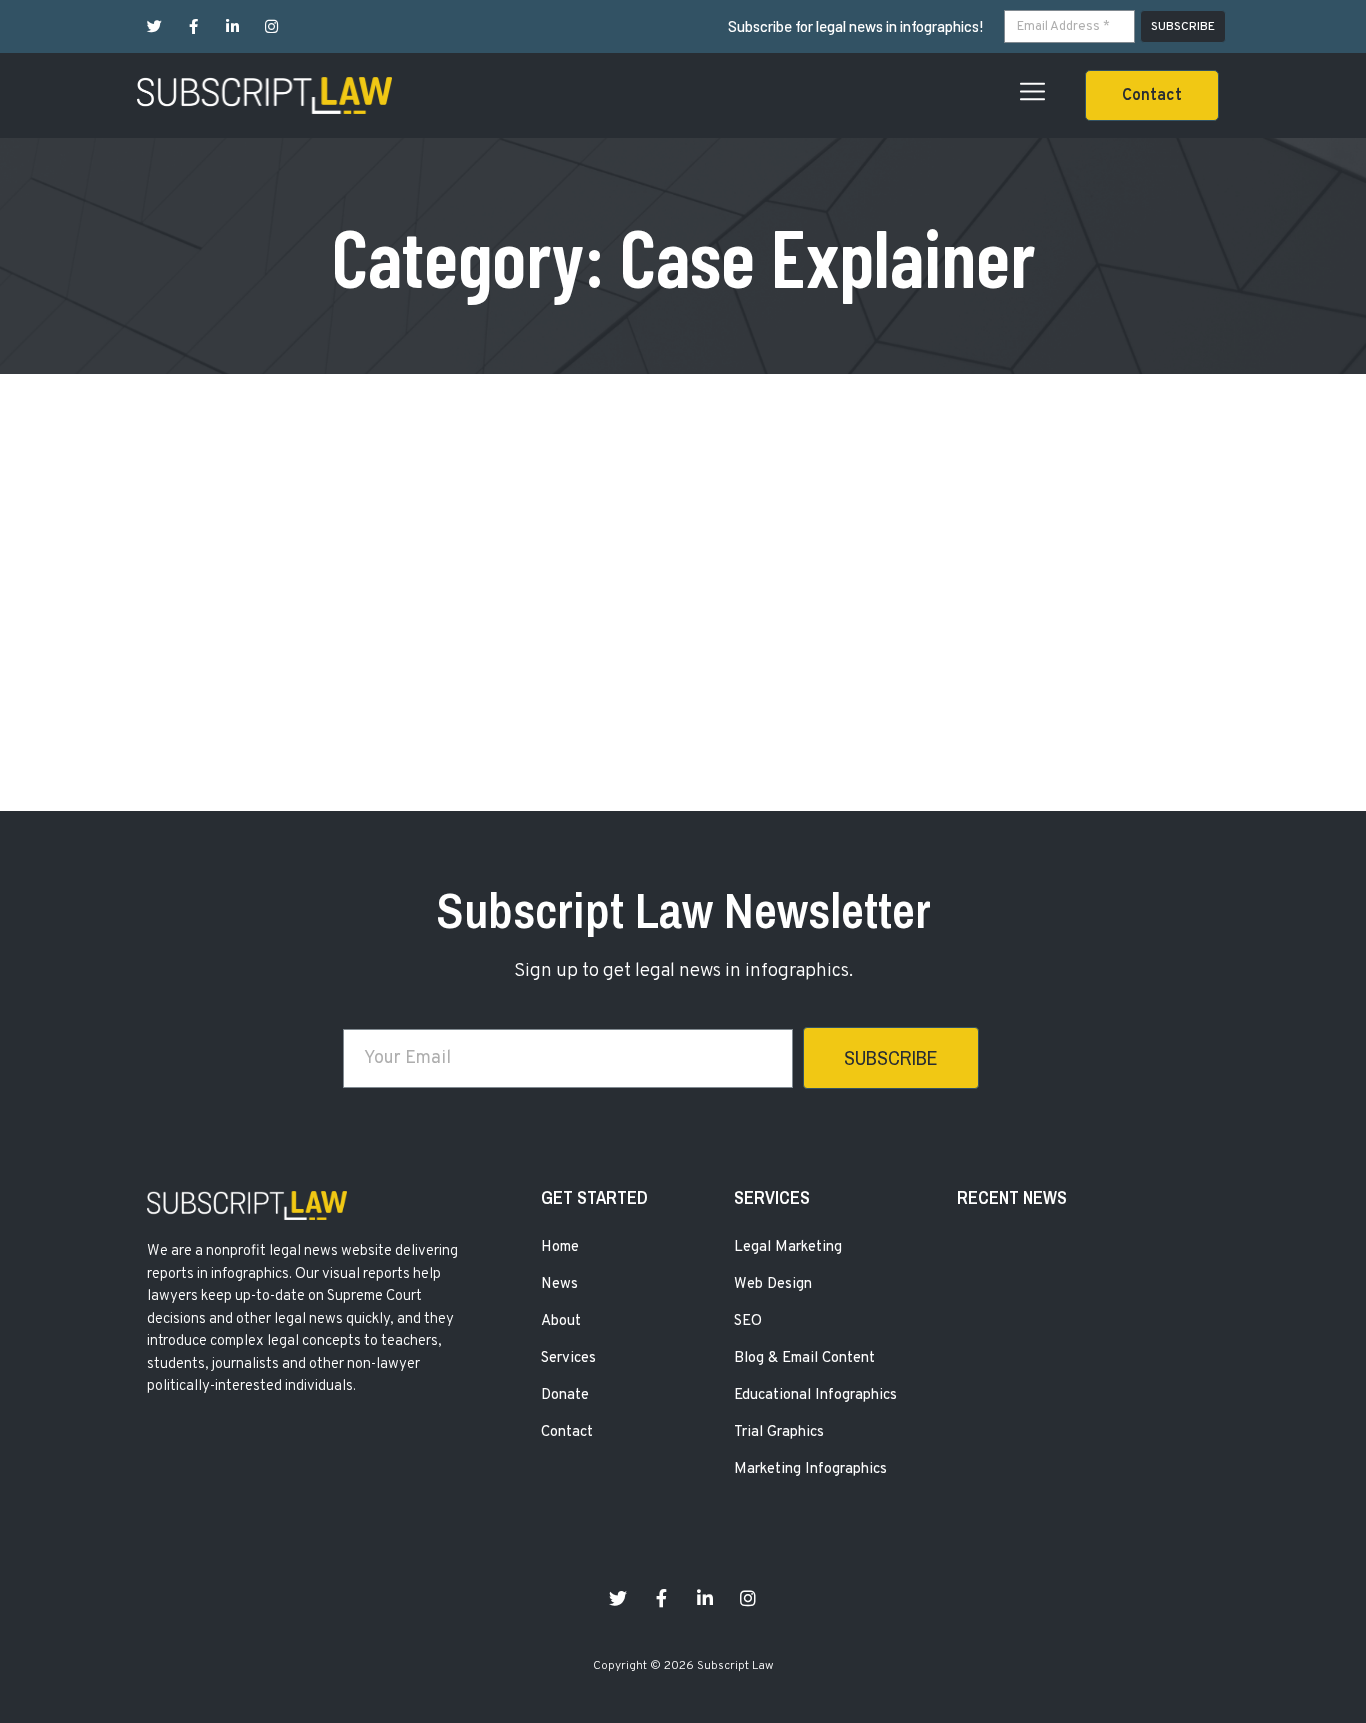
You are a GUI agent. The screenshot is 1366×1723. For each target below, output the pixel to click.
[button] (1152, 95)
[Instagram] (271, 26)
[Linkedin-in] (232, 26)
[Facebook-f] (193, 26)
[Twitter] (154, 26)
